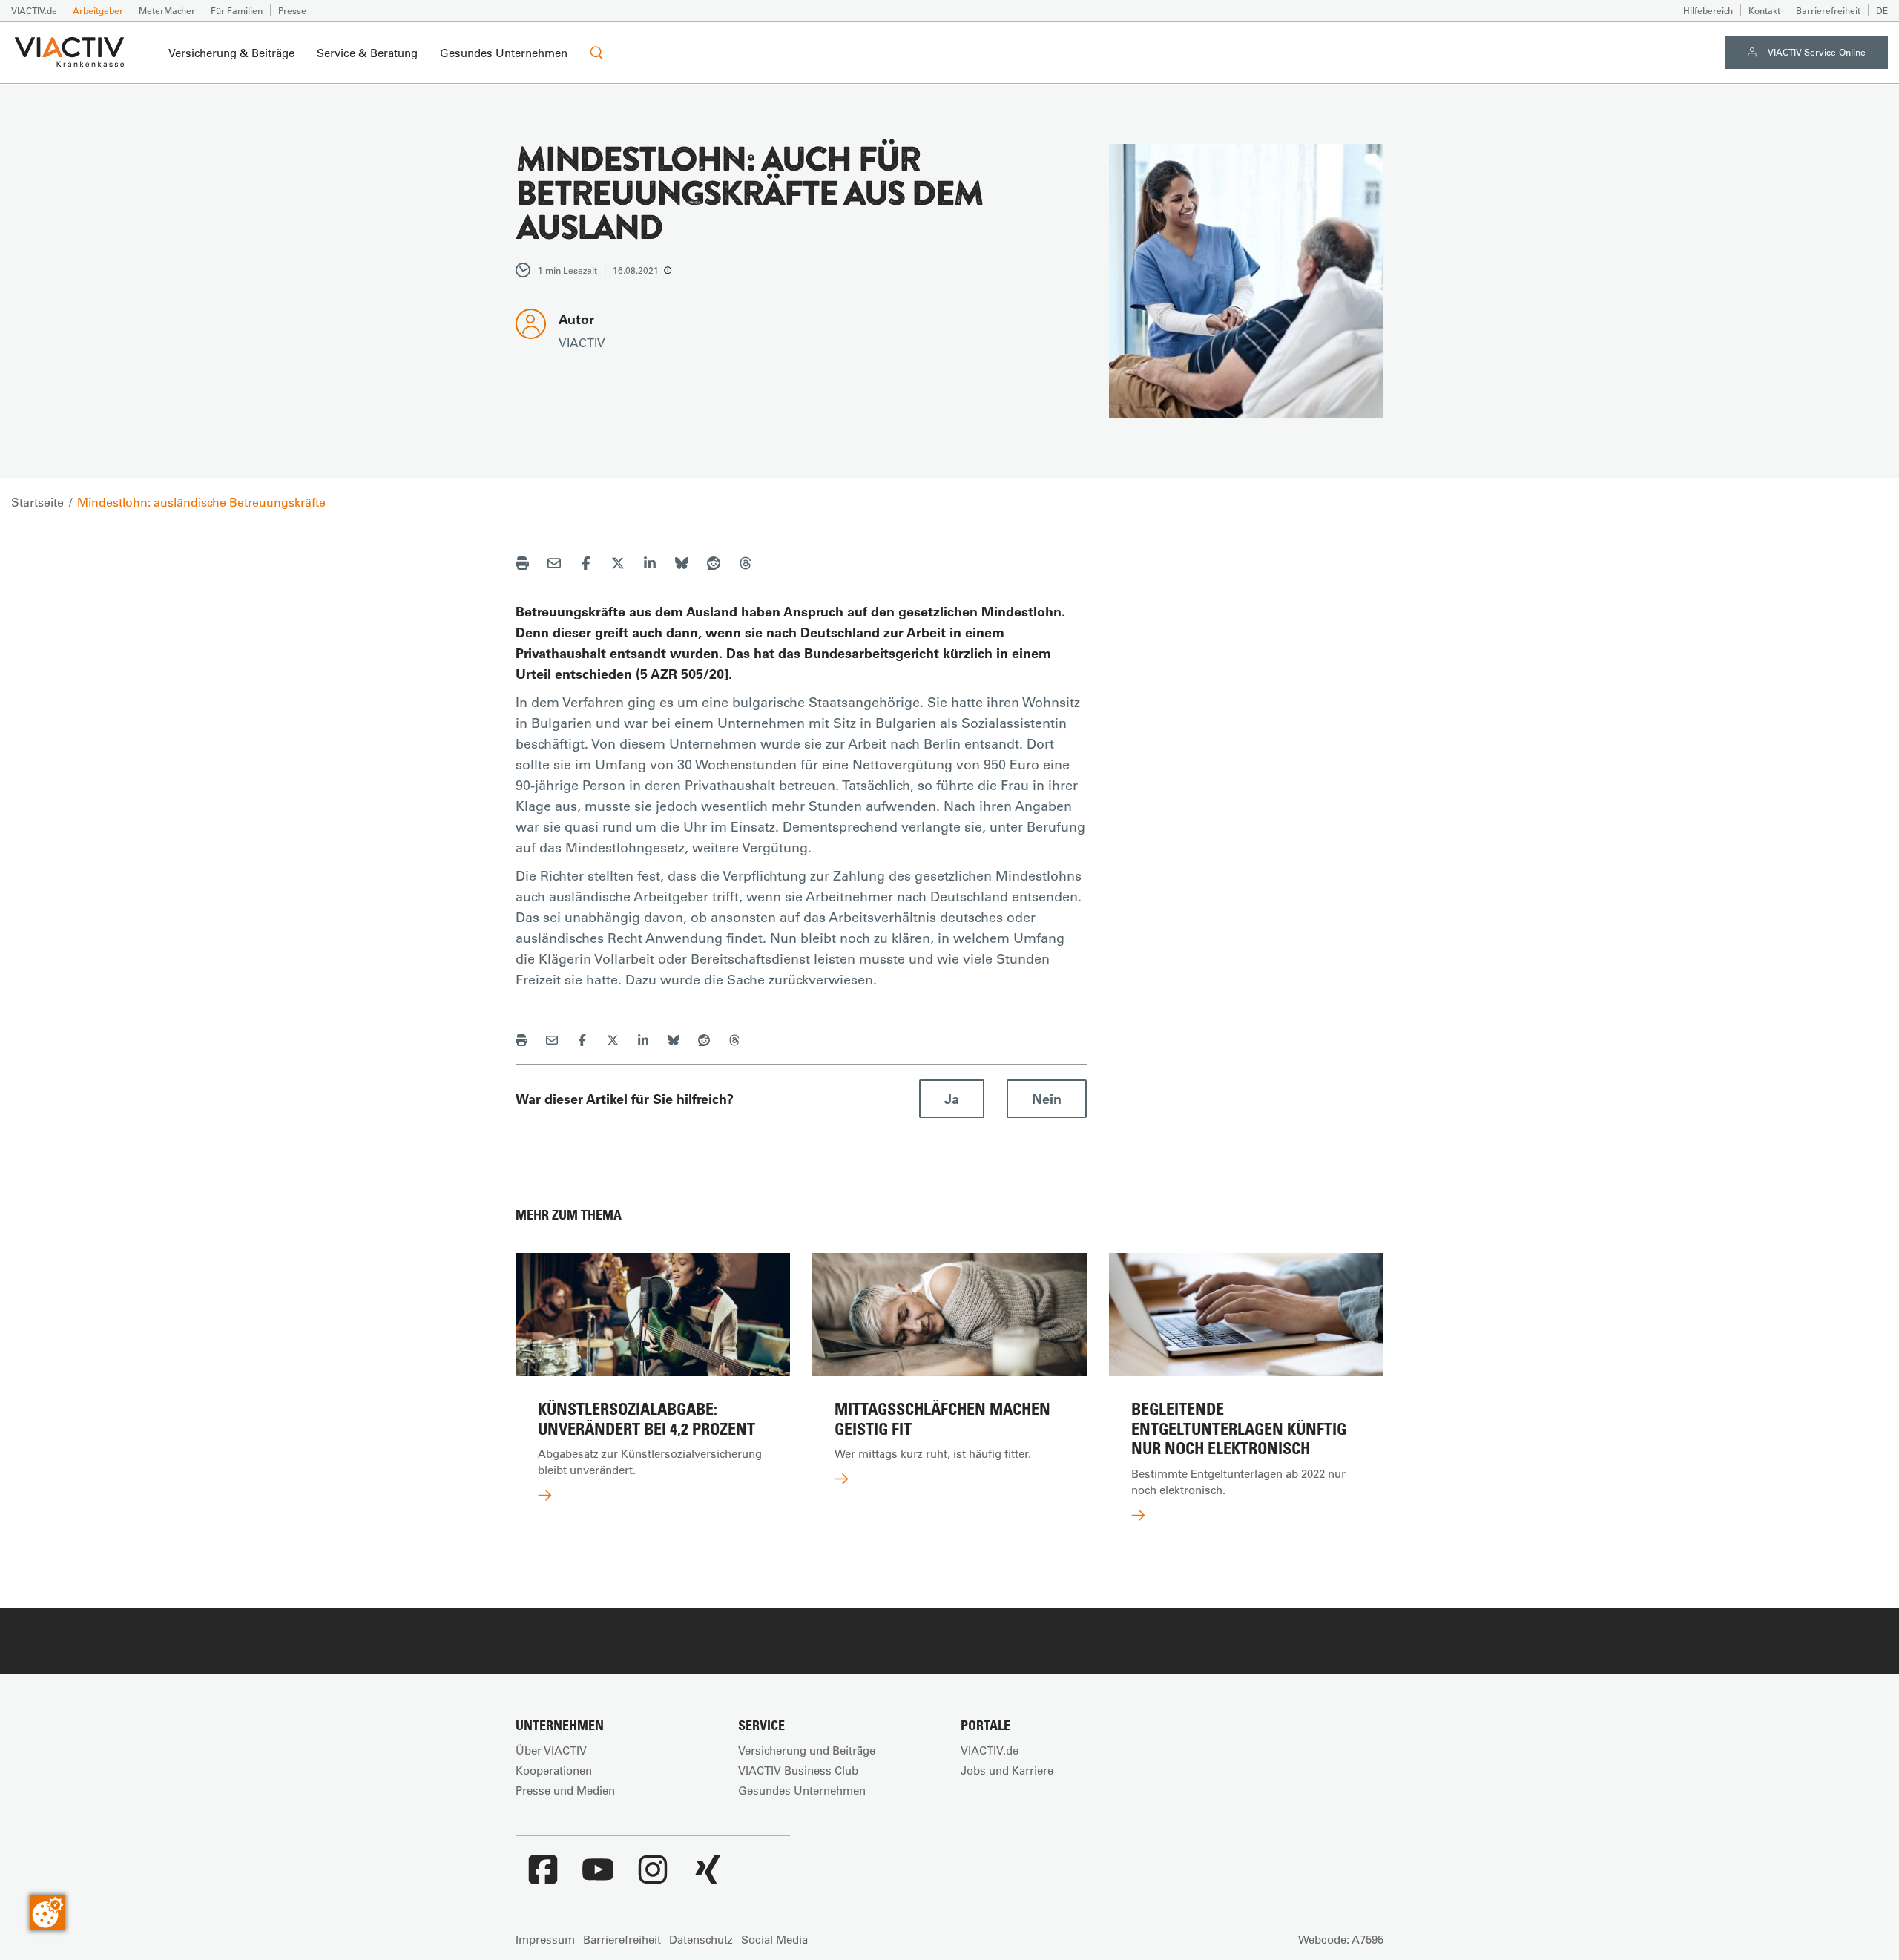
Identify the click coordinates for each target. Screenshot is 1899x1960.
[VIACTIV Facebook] (543, 1877)
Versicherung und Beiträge (807, 1750)
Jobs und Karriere (1007, 1770)
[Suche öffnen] (596, 53)
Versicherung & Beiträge (231, 53)
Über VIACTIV (551, 1750)
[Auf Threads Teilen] (746, 565)
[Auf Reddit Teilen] (714, 565)
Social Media (774, 1939)
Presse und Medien (565, 1790)
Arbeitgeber (98, 10)
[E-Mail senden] (554, 565)
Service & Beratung (367, 53)
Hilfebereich (1708, 10)
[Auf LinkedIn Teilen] (650, 565)
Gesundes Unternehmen (504, 53)
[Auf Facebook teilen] (586, 565)
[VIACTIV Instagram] (653, 1877)
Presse (292, 10)
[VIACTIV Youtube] (598, 1877)
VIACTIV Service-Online (1817, 52)
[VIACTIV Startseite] (69, 53)
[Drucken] (522, 565)
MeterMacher (167, 10)
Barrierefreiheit (1828, 10)
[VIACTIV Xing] (708, 1877)
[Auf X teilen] (618, 565)
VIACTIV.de (34, 10)
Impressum (545, 1939)
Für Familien (237, 10)
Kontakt (1764, 10)
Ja (952, 1099)
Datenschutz (701, 1939)
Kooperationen (554, 1770)
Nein (1047, 1099)
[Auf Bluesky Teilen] (682, 565)
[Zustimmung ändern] (47, 1913)
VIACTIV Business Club (798, 1770)
